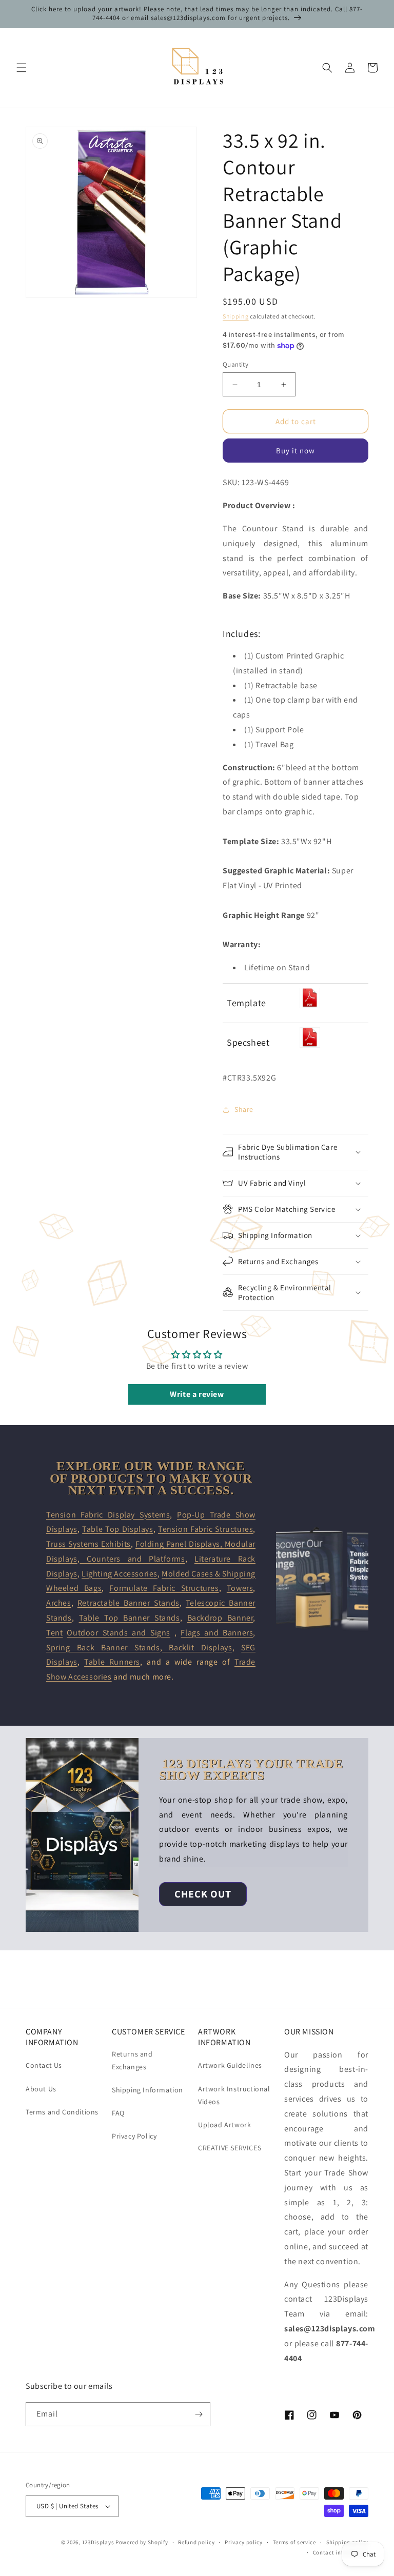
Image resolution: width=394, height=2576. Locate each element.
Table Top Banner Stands (130, 1618)
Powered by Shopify (142, 2542)
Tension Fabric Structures (205, 1529)
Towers (240, 1588)
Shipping (236, 316)
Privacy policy (244, 2542)
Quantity (235, 364)
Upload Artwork (224, 2125)
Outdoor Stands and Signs (119, 1633)
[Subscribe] (199, 2414)
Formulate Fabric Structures (164, 1588)
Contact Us (44, 2065)
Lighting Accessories (120, 1574)
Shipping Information (147, 2090)
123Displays (98, 2542)
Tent (54, 1633)
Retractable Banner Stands (129, 1603)
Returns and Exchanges (132, 2060)
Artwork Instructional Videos (234, 2095)
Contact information (341, 2552)
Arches (59, 1603)
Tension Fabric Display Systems (108, 1515)
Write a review (197, 1394)
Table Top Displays (117, 1529)
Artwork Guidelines (230, 2065)
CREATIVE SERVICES (230, 2148)
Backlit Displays (197, 1648)
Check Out (203, 1894)
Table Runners (112, 1662)
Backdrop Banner (220, 1618)
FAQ (118, 2113)
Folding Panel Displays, (180, 1544)
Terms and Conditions (62, 2112)
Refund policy (196, 2542)
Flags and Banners (217, 1633)
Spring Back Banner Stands (103, 1648)
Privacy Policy (134, 2136)
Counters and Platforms (132, 1559)
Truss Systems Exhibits (88, 1544)
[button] (22, 68)
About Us (41, 2089)
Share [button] (244, 1109)
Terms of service (294, 2542)
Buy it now (295, 451)
